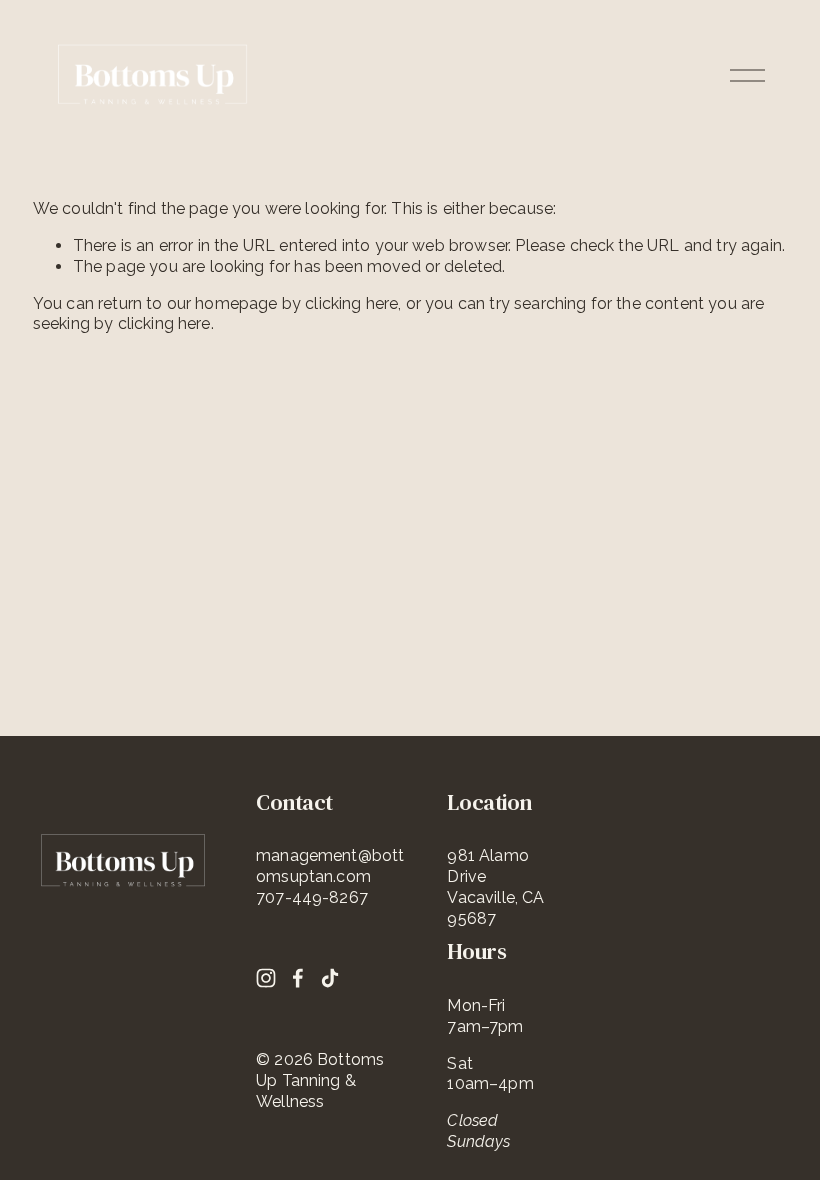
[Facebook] (298, 978)
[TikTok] (330, 978)
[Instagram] (266, 978)
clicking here (351, 303)
